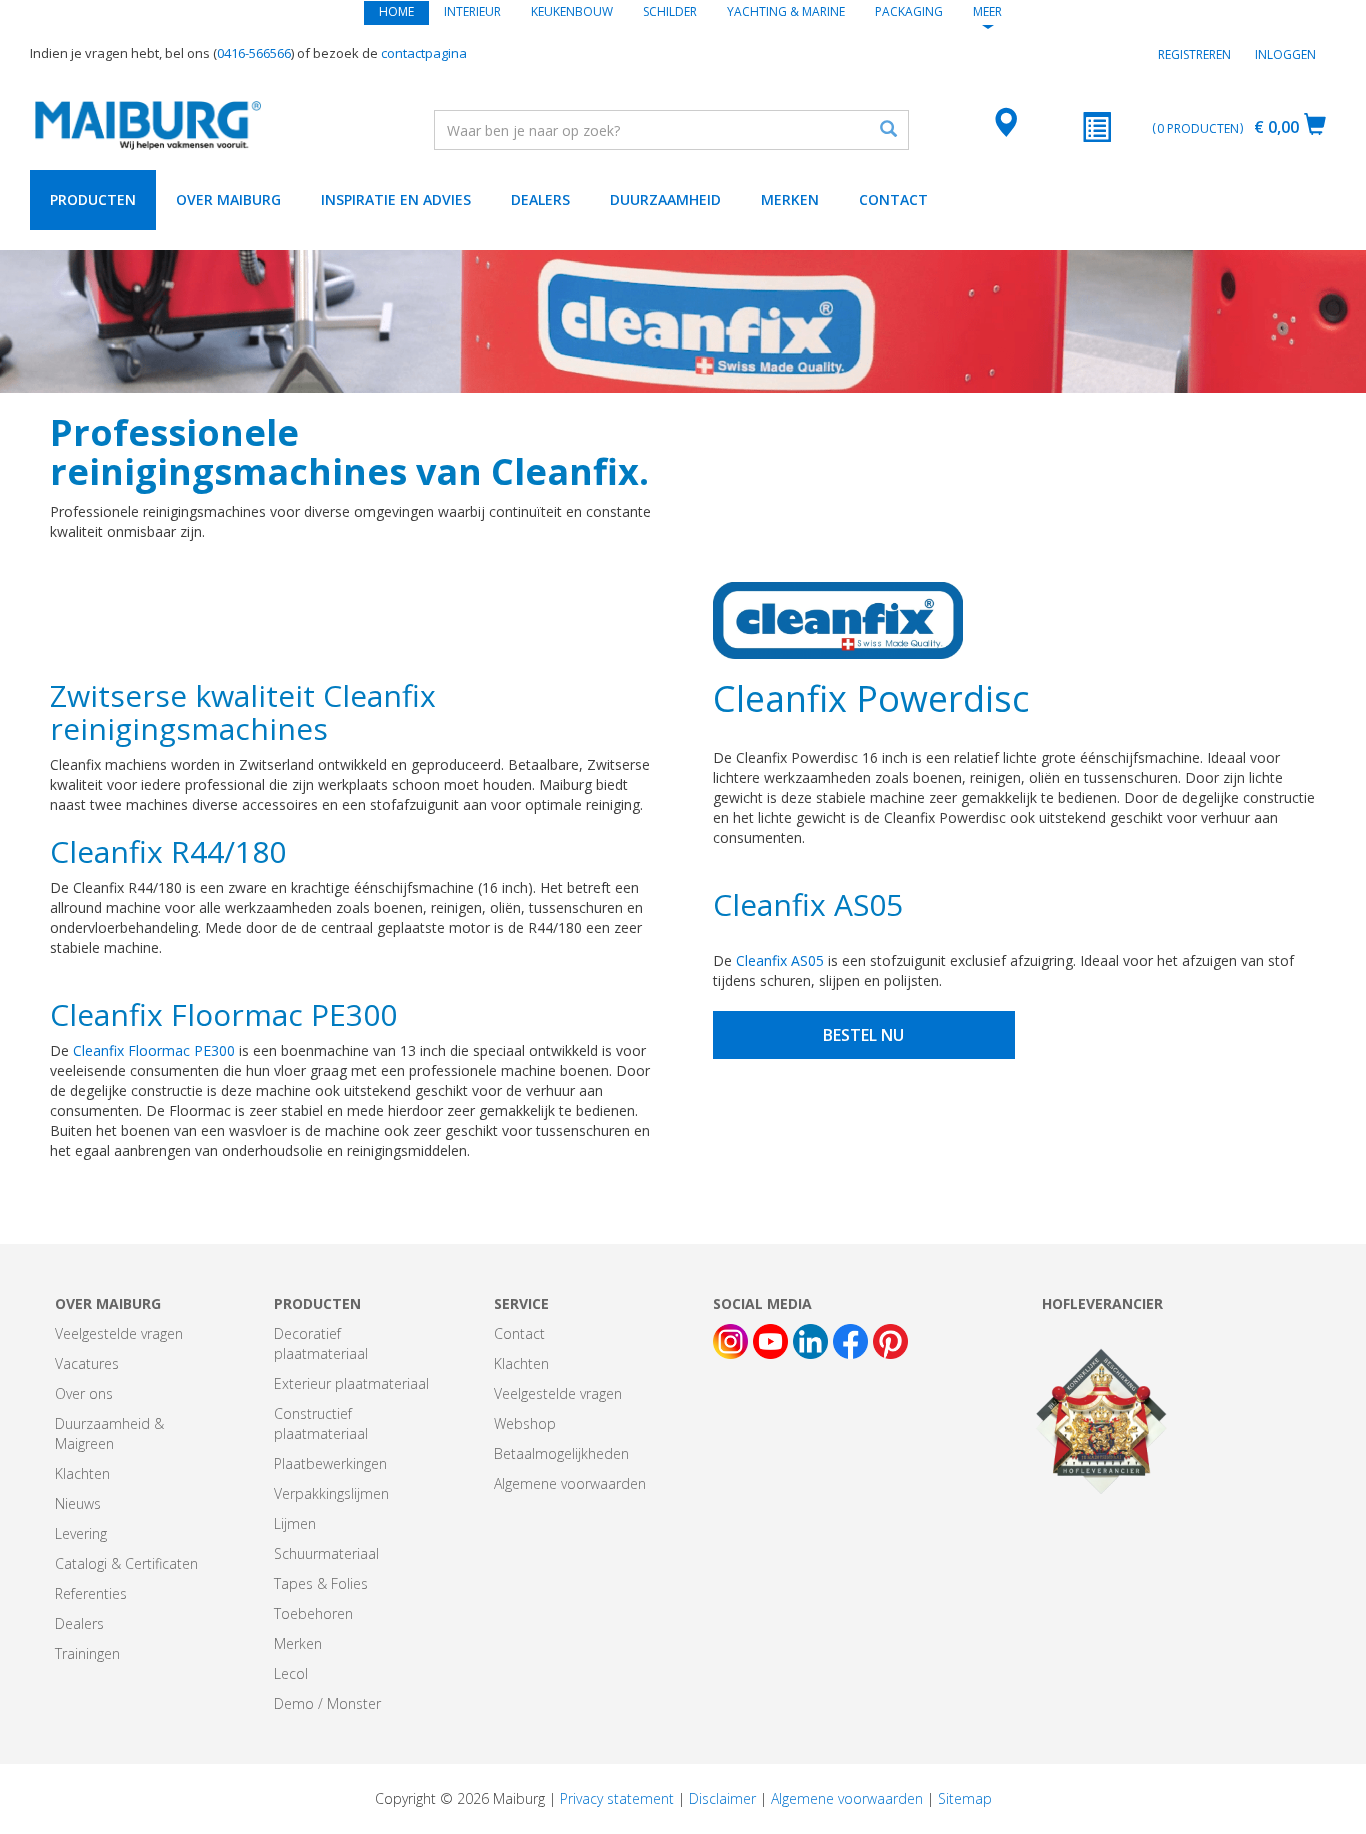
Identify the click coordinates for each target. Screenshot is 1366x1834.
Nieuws (78, 1503)
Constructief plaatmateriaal (321, 1423)
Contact (893, 199)
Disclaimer (722, 1798)
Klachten (82, 1473)
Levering (81, 1533)
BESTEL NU (863, 1035)
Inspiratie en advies (396, 199)
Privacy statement (617, 1798)
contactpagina (424, 53)
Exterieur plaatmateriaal (351, 1383)
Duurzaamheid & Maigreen (109, 1433)
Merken (790, 199)
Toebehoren (313, 1613)
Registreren (1194, 54)
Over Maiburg (228, 199)
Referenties (91, 1593)
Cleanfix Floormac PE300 (154, 1050)
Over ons (84, 1393)
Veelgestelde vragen (119, 1333)
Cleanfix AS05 (780, 960)
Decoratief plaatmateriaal (321, 1343)
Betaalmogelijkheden (561, 1453)
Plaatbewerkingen (330, 1463)
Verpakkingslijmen (331, 1493)
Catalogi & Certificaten (126, 1563)
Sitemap (965, 1798)
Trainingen (87, 1653)
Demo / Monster (327, 1703)
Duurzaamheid (665, 199)
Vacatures (87, 1363)
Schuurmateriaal (326, 1553)
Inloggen (1285, 54)
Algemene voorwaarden (570, 1483)
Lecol (291, 1673)
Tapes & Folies (321, 1583)
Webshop (525, 1423)
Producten (93, 199)
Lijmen (295, 1523)
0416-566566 (254, 53)
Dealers (540, 199)
